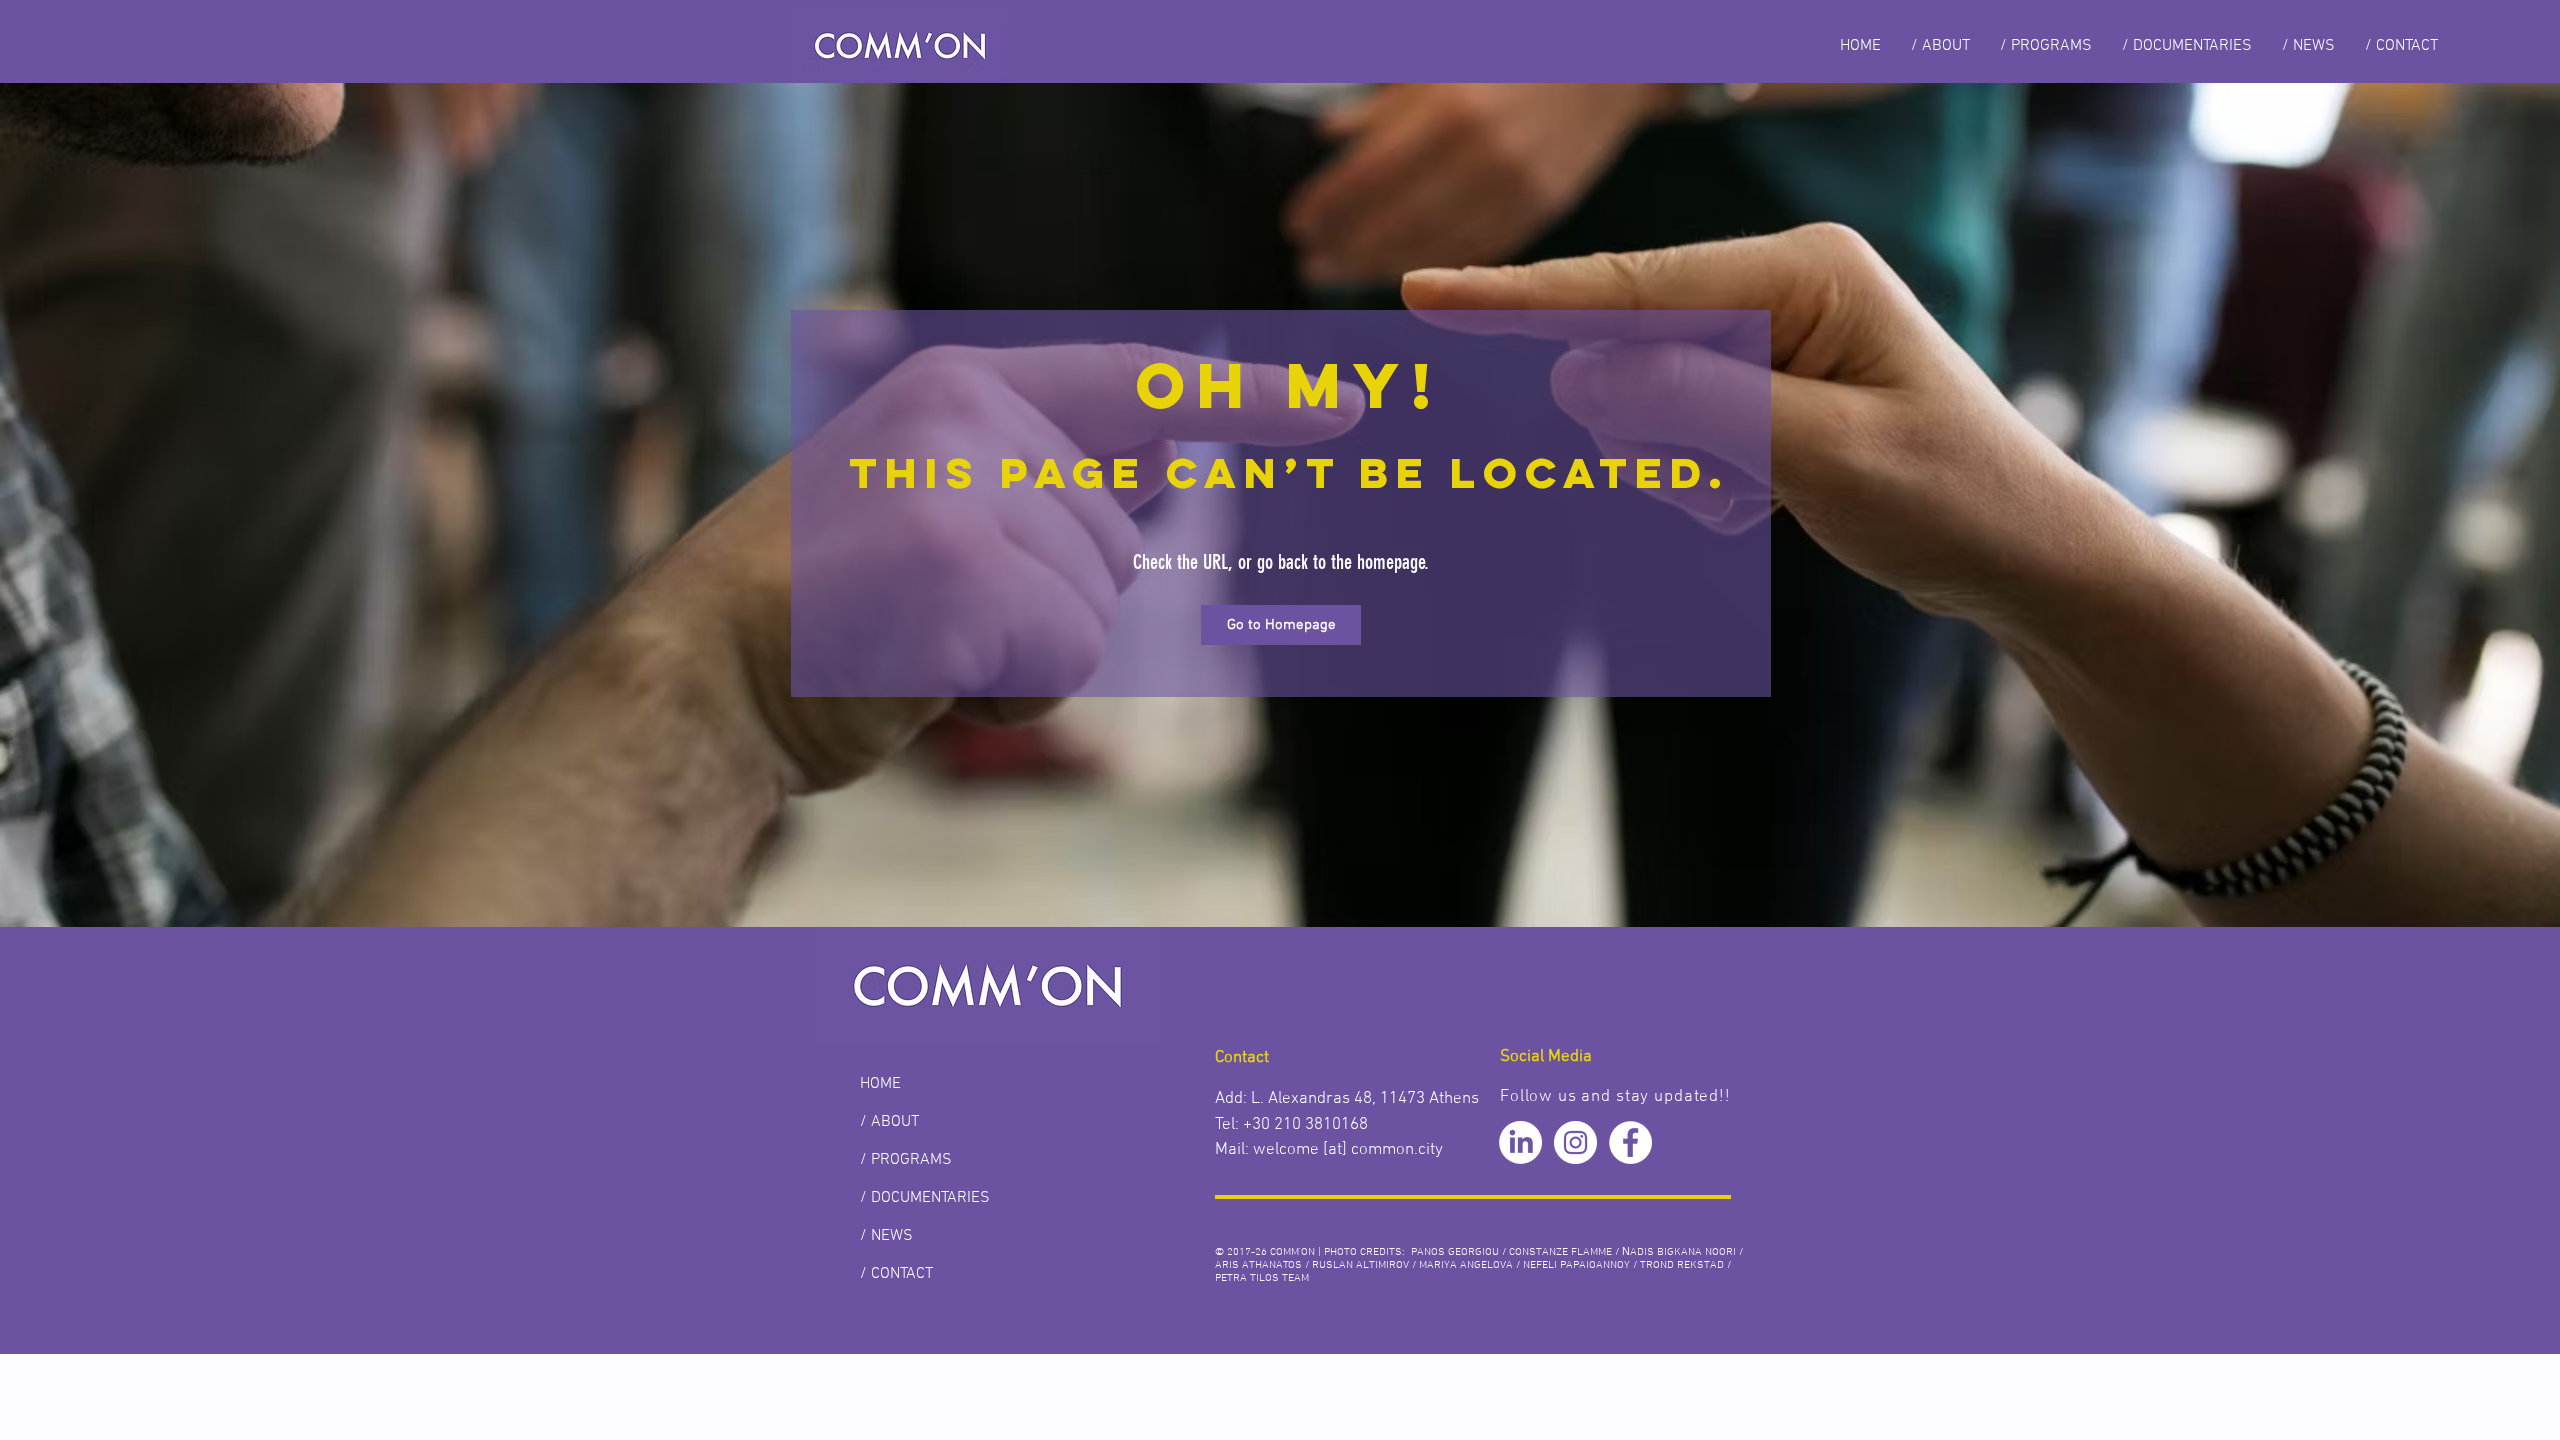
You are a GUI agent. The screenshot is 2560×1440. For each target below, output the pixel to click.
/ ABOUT (889, 1122)
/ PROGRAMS (906, 1160)
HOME (880, 1084)
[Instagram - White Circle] (1575, 1142)
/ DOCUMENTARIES (925, 1198)
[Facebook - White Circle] (1630, 1142)
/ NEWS (886, 1236)
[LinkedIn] (1520, 1142)
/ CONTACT (896, 1274)
